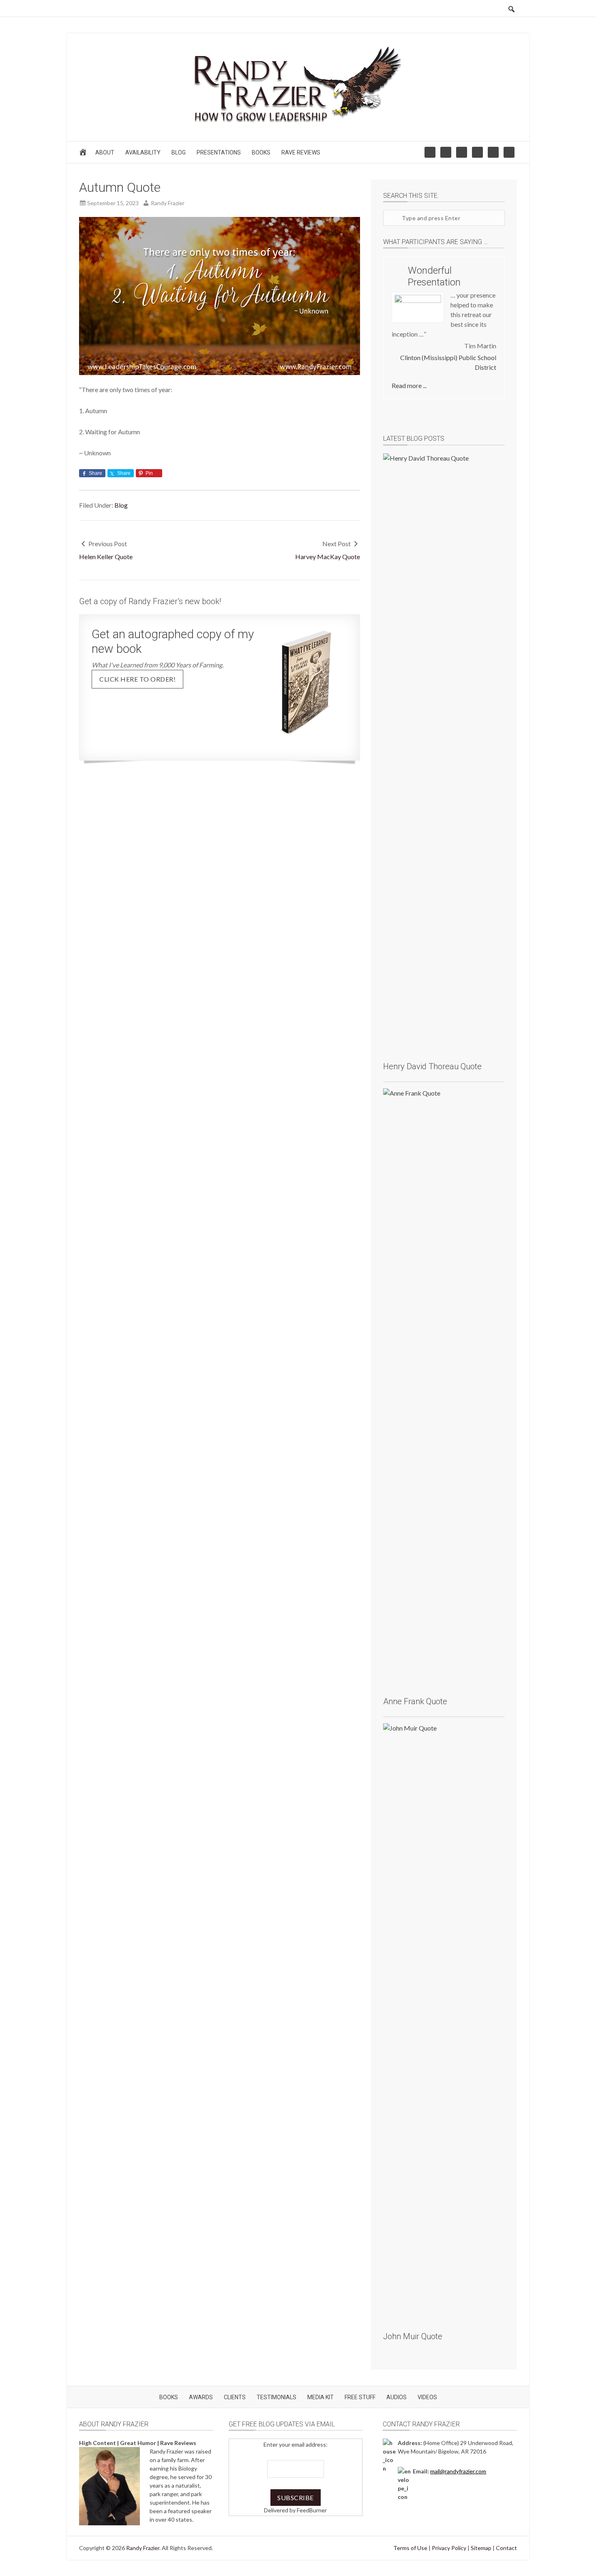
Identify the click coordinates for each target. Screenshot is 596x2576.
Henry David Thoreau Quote (432, 1066)
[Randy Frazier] (298, 124)
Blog (121, 505)
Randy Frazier (143, 2548)
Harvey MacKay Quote (328, 557)
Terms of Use (410, 2548)
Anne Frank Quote (415, 1701)
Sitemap (481, 2548)
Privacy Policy (449, 2548)
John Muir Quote (413, 2336)
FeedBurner (312, 2510)
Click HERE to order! (137, 679)
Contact (506, 2548)
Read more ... (409, 385)
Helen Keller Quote (106, 557)
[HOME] (84, 154)
